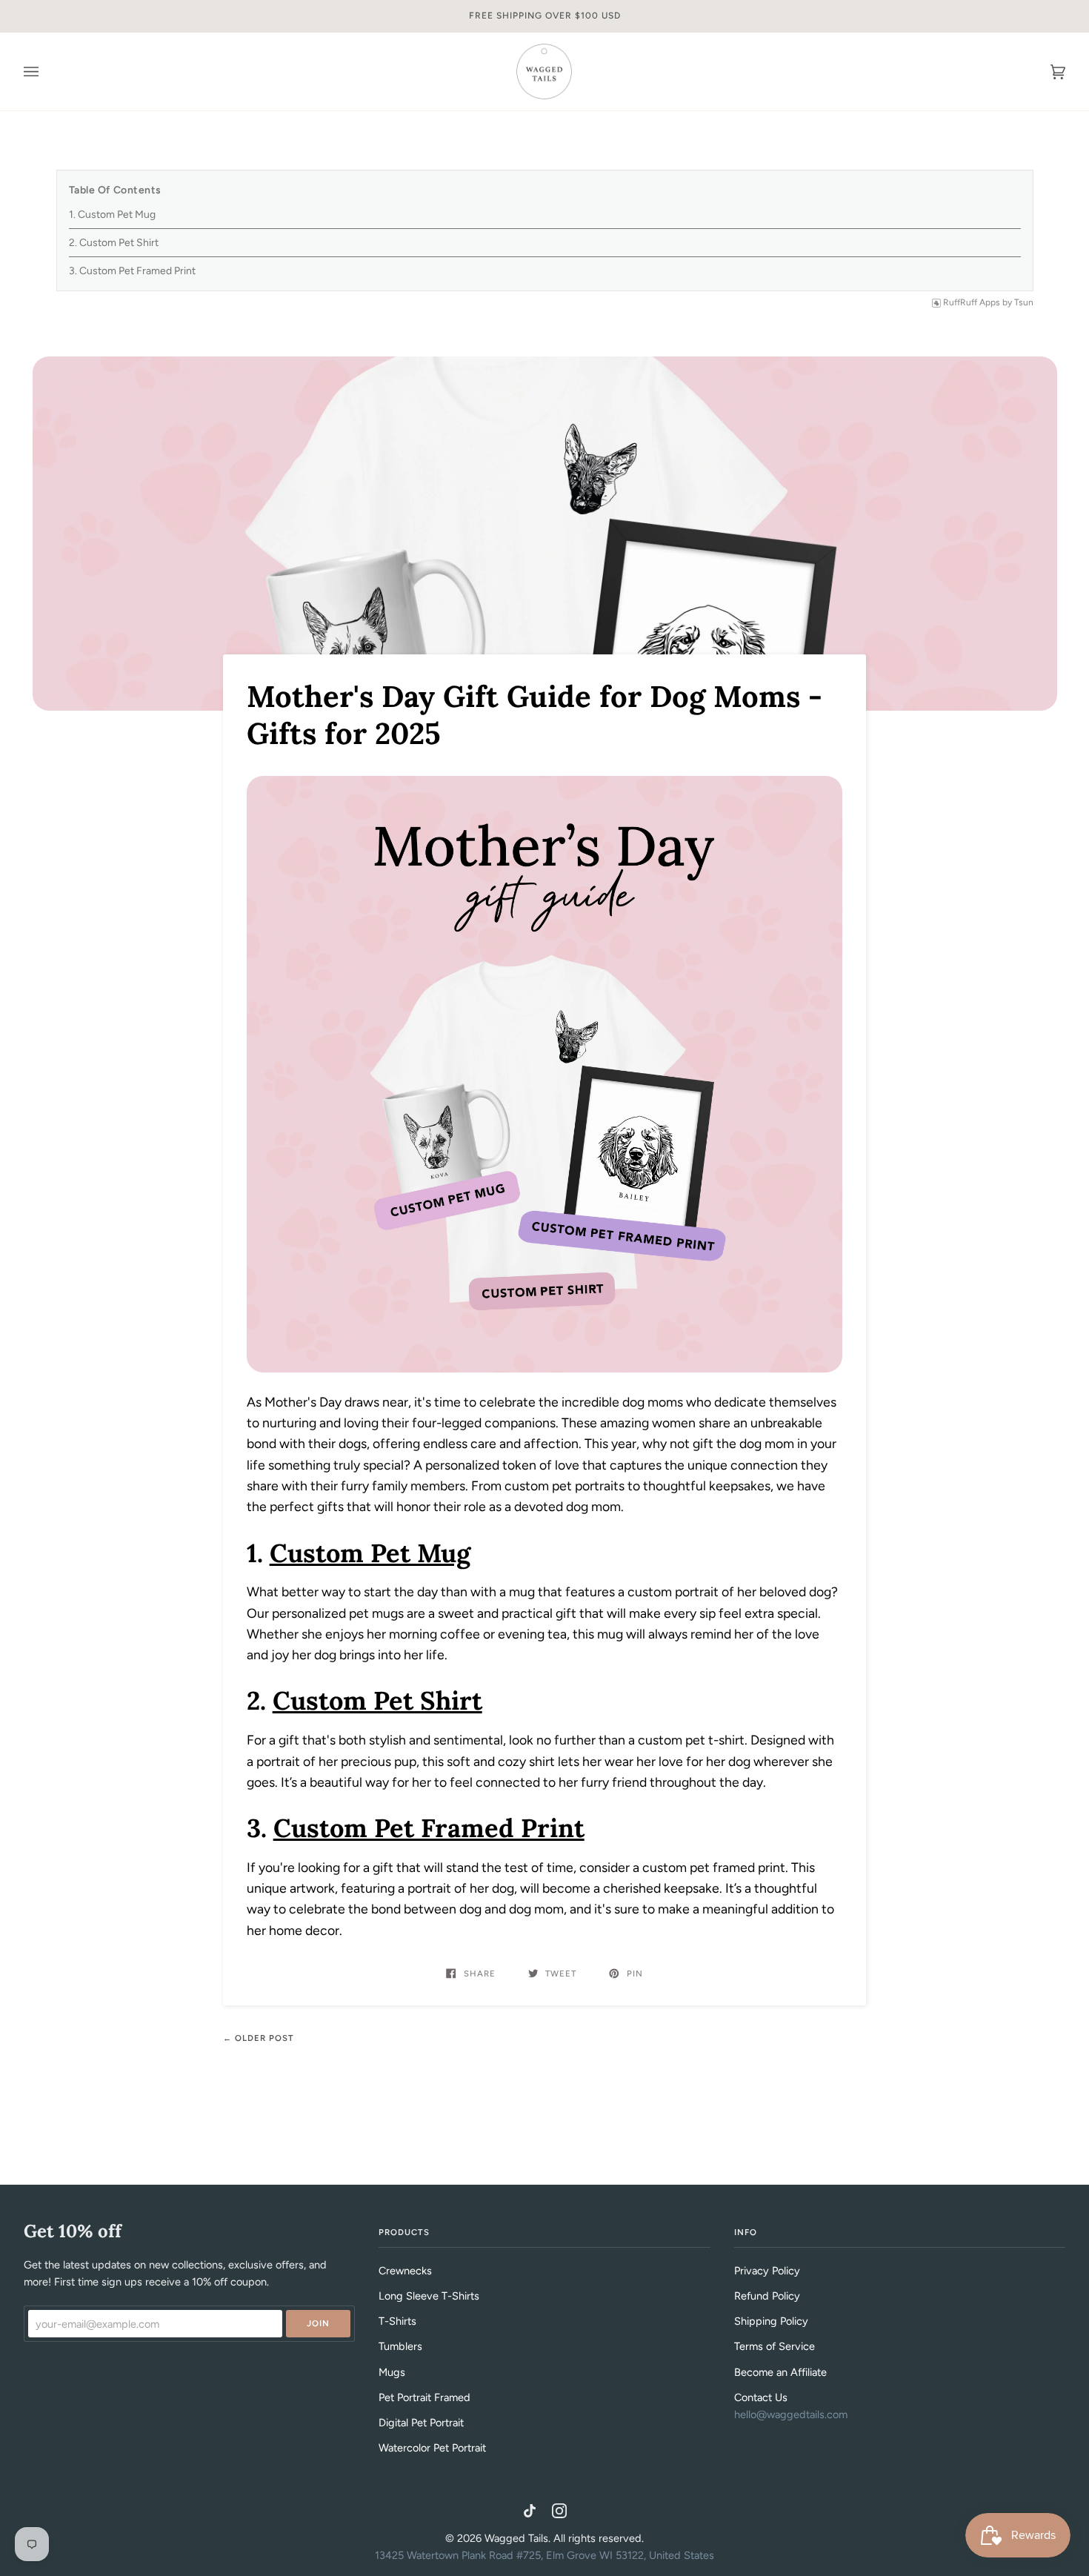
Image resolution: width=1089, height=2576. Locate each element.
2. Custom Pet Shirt (114, 243)
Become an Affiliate (780, 2372)
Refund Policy (767, 2296)
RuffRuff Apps (972, 302)
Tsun (1024, 302)
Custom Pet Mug (370, 1553)
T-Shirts (397, 2321)
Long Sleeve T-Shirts (429, 2296)
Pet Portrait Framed (424, 2397)
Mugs (392, 2372)
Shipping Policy (771, 2321)
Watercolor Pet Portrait (432, 2448)
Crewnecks (405, 2271)
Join (318, 2323)
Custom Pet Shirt (377, 1700)
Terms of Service (775, 2346)
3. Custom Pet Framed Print (132, 271)
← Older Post (259, 2038)
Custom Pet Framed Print (429, 1828)
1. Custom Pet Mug (112, 215)
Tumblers (400, 2346)
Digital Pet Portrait (421, 2423)
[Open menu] (46, 72)
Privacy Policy (767, 2271)
